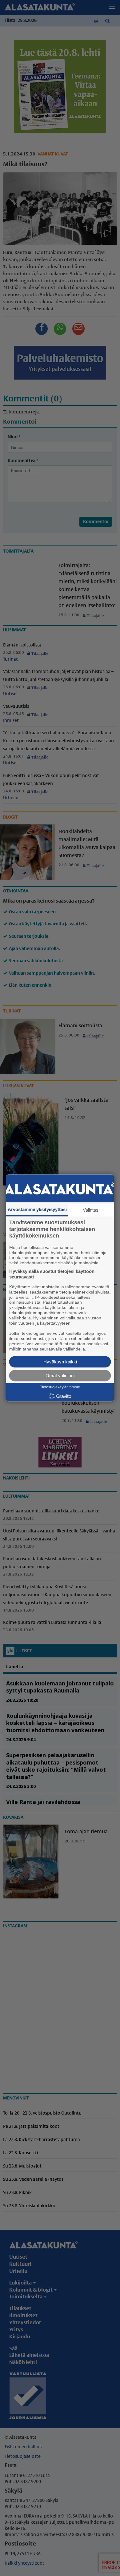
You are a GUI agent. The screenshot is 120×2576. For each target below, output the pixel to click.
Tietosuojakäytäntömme (60, 1387)
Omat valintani (60, 1376)
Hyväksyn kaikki (60, 1362)
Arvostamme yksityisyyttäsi (37, 1209)
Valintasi (91, 1210)
